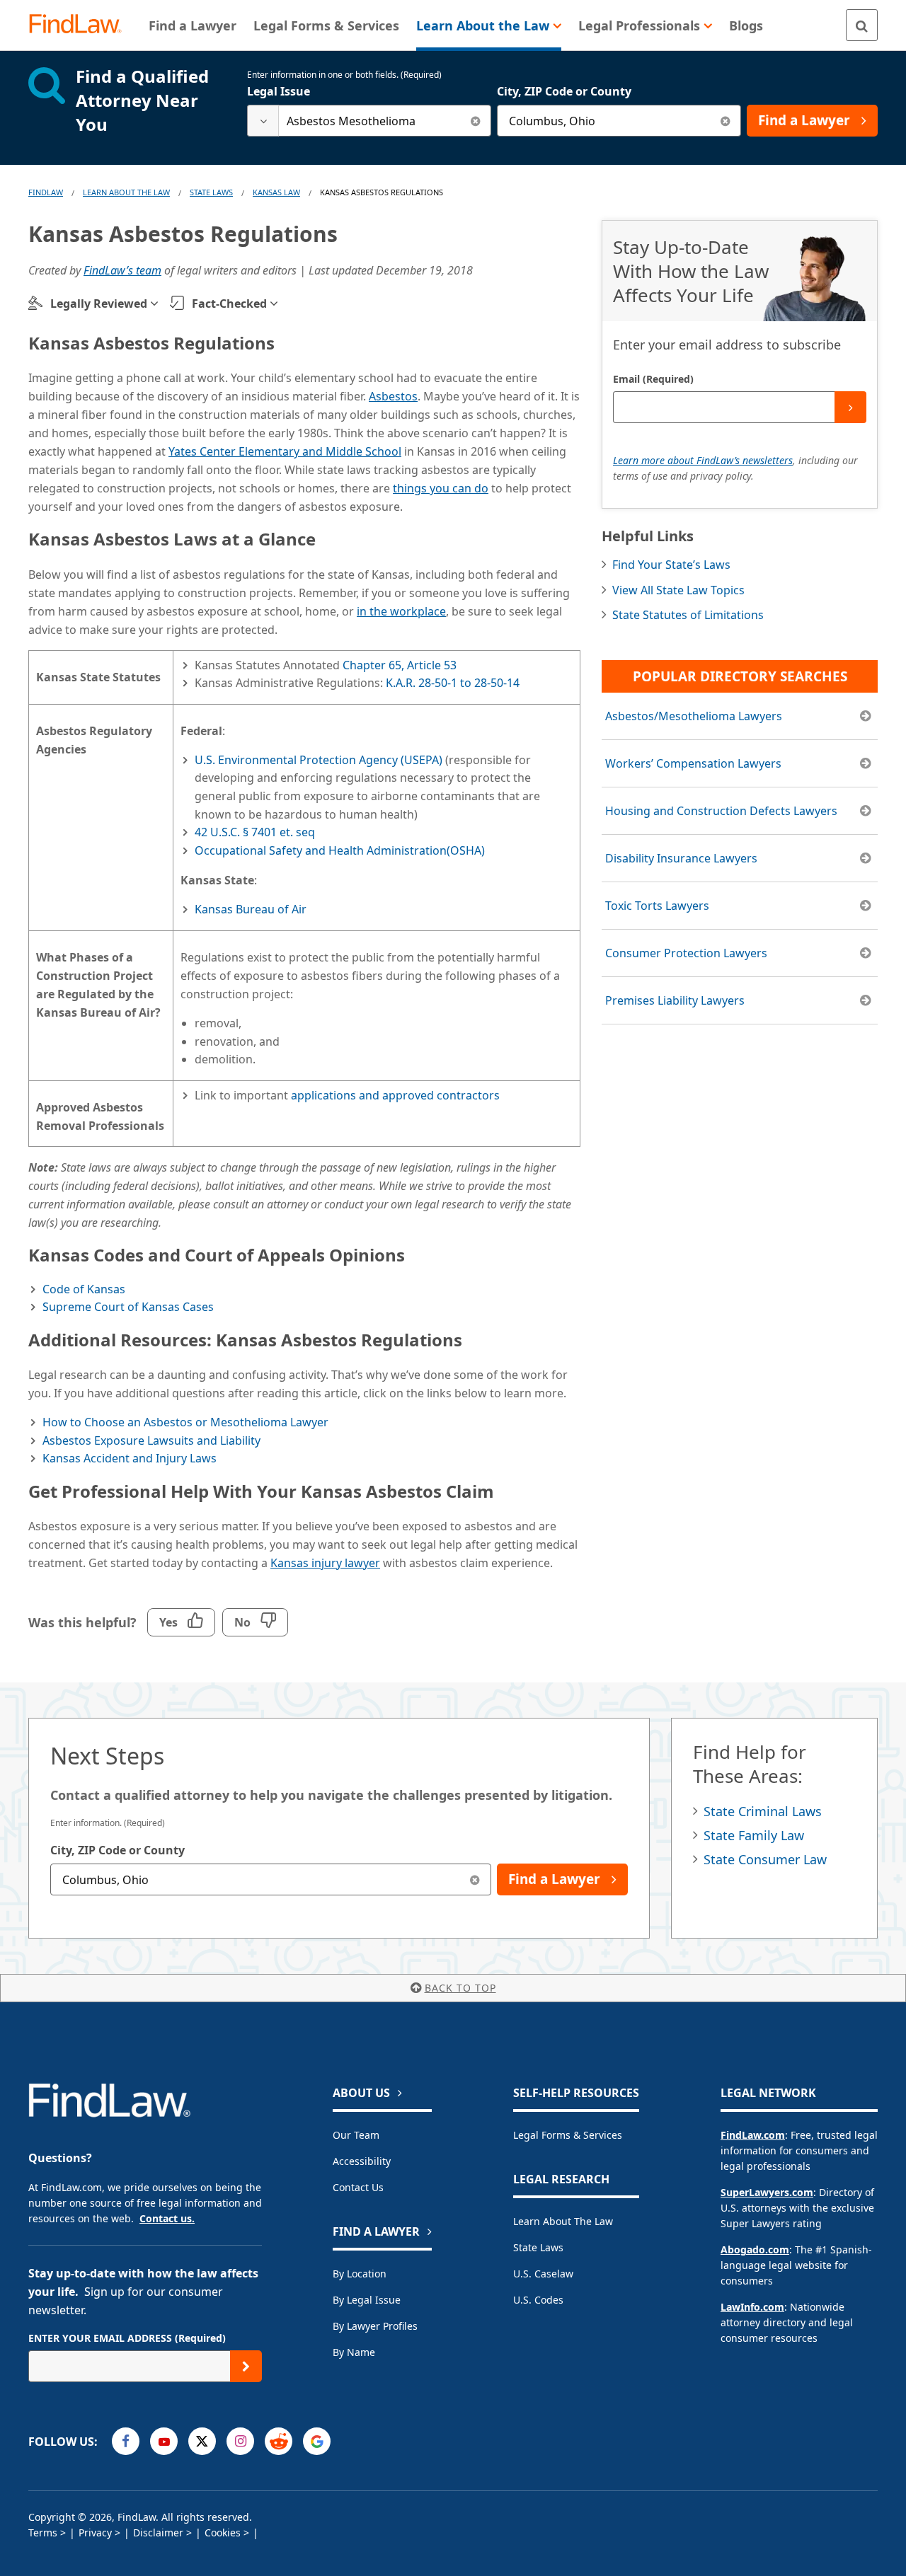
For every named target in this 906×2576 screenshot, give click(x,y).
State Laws (211, 192)
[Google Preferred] (317, 2441)
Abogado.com (755, 2249)
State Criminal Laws (763, 1811)
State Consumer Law (765, 1859)
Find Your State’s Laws (671, 565)
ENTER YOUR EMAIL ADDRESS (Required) (127, 2338)
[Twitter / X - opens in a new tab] (202, 2441)
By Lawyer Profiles (375, 2326)
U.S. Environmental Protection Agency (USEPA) (319, 760)
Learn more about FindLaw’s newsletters (703, 460)
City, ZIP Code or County (564, 91)
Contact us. (167, 2218)
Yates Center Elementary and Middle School (285, 451)
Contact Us (358, 2187)
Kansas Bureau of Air (251, 909)
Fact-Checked (229, 304)
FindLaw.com (753, 2135)
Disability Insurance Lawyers (681, 858)
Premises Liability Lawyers (675, 1000)
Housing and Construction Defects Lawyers (721, 811)
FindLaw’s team (122, 270)
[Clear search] (475, 121)
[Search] (862, 25)
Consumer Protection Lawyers (686, 953)
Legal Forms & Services (568, 2135)
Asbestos (393, 396)
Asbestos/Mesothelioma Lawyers (694, 716)
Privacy (95, 2532)
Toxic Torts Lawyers (657, 906)
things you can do (441, 488)
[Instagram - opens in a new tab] (240, 2441)
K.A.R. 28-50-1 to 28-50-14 (453, 683)
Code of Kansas (84, 1289)
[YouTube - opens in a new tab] (164, 2441)
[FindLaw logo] (81, 25)
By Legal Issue (367, 2300)
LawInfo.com (752, 2307)
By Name (354, 2352)
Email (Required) (653, 379)
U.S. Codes (538, 2300)
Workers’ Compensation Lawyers (693, 763)
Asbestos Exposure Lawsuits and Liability (151, 1440)
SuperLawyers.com (767, 2192)
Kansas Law (276, 192)
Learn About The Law (126, 192)
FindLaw (46, 192)
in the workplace (401, 611)
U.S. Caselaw (543, 2274)
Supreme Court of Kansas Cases (128, 1307)
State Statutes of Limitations (688, 615)
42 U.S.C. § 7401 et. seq (255, 832)
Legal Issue (279, 91)
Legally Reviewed (99, 304)
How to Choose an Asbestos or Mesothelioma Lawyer (185, 1422)
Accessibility (362, 2161)
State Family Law (754, 1835)
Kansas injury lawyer (325, 1563)
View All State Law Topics (678, 590)
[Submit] (850, 407)
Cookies (223, 2532)
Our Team (356, 2135)
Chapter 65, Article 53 (400, 665)
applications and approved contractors (395, 1095)
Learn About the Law (563, 2221)
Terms (43, 2532)
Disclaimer (158, 2532)
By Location (360, 2274)
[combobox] (369, 121)
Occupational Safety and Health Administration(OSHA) (340, 850)
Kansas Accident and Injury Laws (130, 1458)
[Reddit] (279, 2441)
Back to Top (460, 1988)
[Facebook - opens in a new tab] (126, 2441)
